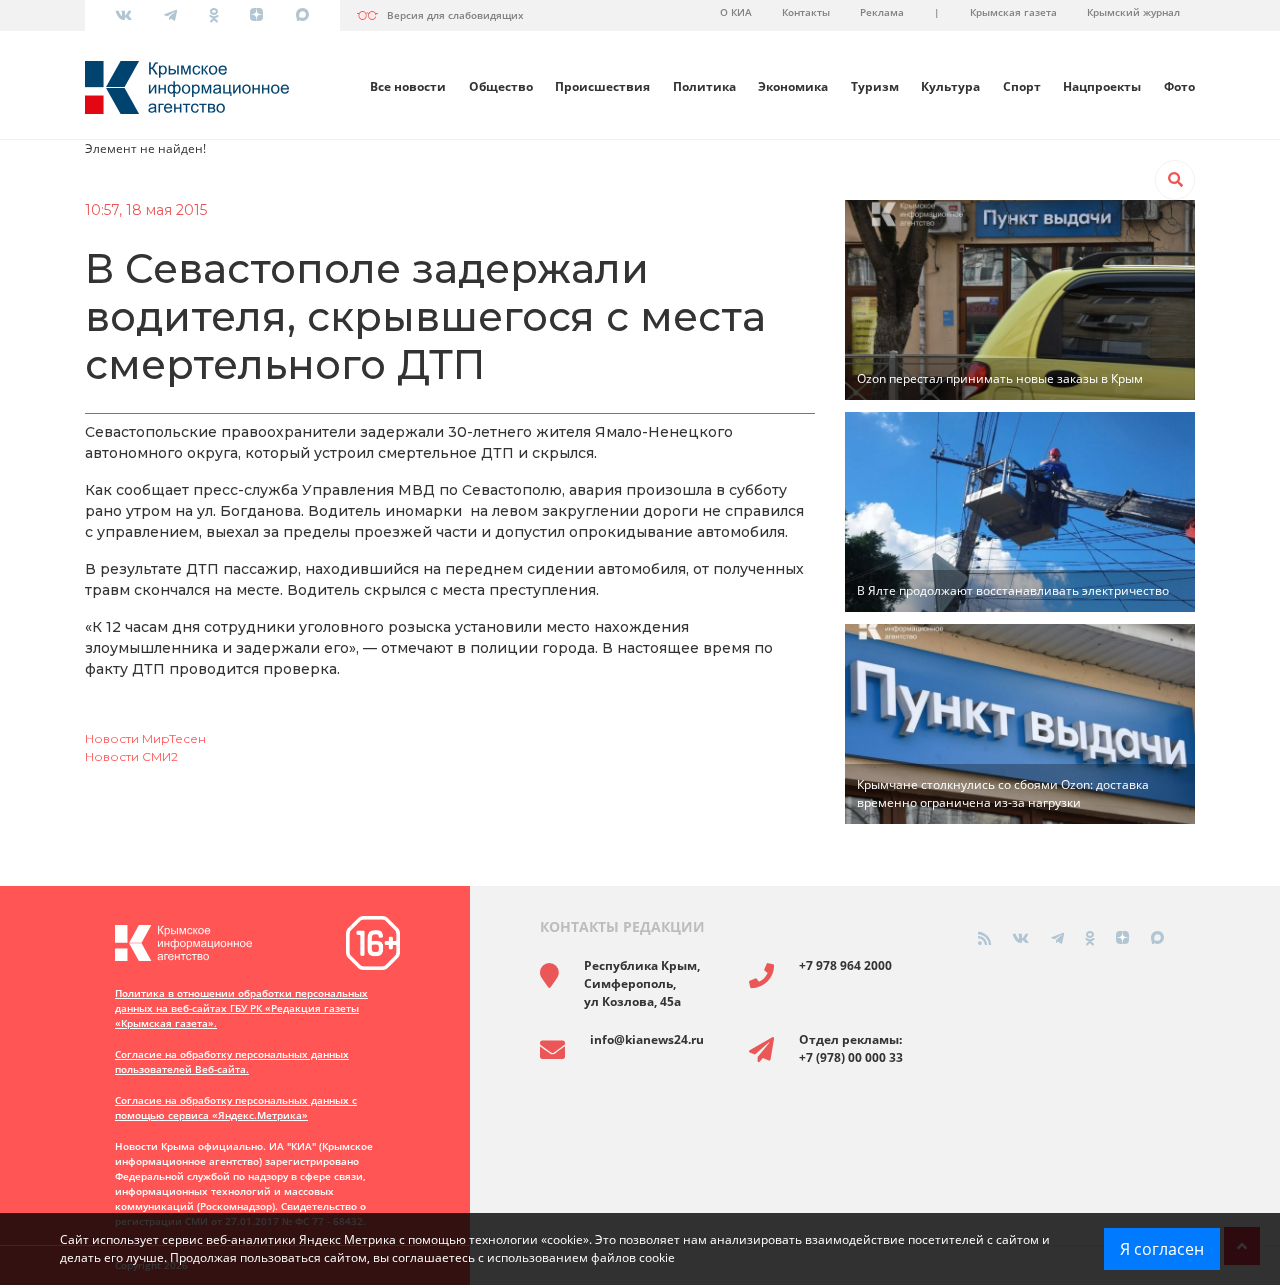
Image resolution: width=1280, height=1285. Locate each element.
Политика (704, 86)
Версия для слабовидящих (455, 15)
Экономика (793, 86)
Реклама (882, 12)
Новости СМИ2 (131, 756)
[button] (1175, 180)
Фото (1179, 86)
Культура (950, 86)
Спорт (1022, 86)
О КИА (736, 12)
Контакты (806, 12)
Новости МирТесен (145, 738)
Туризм (875, 86)
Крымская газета (1013, 12)
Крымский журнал (1133, 12)
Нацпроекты (1102, 86)
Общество (501, 86)
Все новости (408, 86)
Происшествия (602, 86)
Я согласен (1162, 1249)
